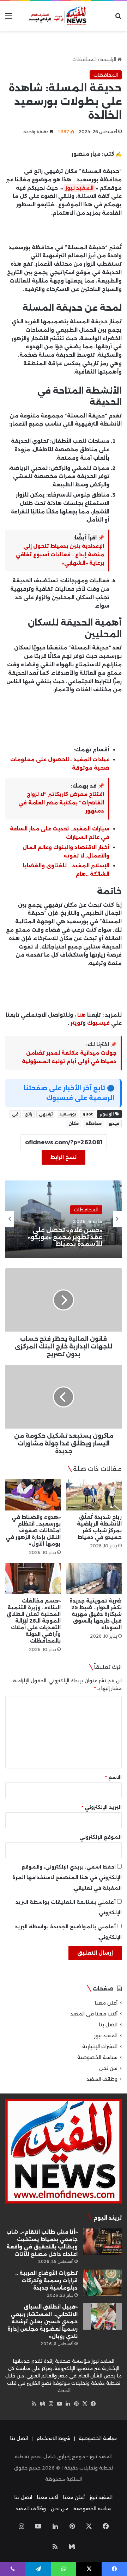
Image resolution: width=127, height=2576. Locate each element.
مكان (74, 1124)
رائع (29, 1114)
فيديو (114, 1124)
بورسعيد (68, 1114)
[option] (64, 1219)
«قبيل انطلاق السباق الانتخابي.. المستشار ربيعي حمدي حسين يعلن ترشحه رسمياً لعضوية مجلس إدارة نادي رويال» (43, 2322)
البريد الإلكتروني (102, 1807)
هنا (81, 1015)
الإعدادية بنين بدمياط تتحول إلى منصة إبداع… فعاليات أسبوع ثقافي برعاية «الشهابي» (60, 555)
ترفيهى (46, 1114)
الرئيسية (109, 59)
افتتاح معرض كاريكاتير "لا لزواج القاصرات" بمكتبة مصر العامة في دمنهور (61, 803)
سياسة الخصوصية (97, 2057)
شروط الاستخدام (53, 2438)
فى (15, 1114)
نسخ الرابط (64, 1157)
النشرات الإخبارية (100, 2046)
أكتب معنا (48, 2497)
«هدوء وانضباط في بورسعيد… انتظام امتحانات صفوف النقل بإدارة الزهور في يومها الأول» (33, 1530)
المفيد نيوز (79, 188)
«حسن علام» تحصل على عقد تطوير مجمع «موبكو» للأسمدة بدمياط (65, 1237)
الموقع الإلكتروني (101, 1837)
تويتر (77, 1023)
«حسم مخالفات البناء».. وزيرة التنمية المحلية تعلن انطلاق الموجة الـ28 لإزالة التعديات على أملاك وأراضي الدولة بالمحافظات (34, 1621)
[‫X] (85, 2404)
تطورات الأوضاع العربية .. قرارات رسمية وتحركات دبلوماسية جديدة (46, 2280)
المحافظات (84, 59)
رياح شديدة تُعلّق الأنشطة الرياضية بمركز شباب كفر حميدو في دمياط (99, 1527)
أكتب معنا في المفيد (94, 2014)
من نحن (108, 2068)
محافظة (93, 1124)
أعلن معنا (106, 2003)
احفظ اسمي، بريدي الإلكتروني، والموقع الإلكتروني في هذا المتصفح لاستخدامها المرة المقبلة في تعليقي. (67, 1877)
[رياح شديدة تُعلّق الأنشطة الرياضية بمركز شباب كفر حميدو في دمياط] (94, 1495)
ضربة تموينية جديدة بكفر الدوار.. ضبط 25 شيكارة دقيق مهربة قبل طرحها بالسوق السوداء (96, 1614)
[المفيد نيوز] (64, 16)
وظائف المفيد (102, 2079)
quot (88, 1114)
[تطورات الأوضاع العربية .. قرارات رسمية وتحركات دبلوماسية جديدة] (102, 2283)
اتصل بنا (108, 2025)
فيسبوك (98, 1023)
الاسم (113, 1777)
